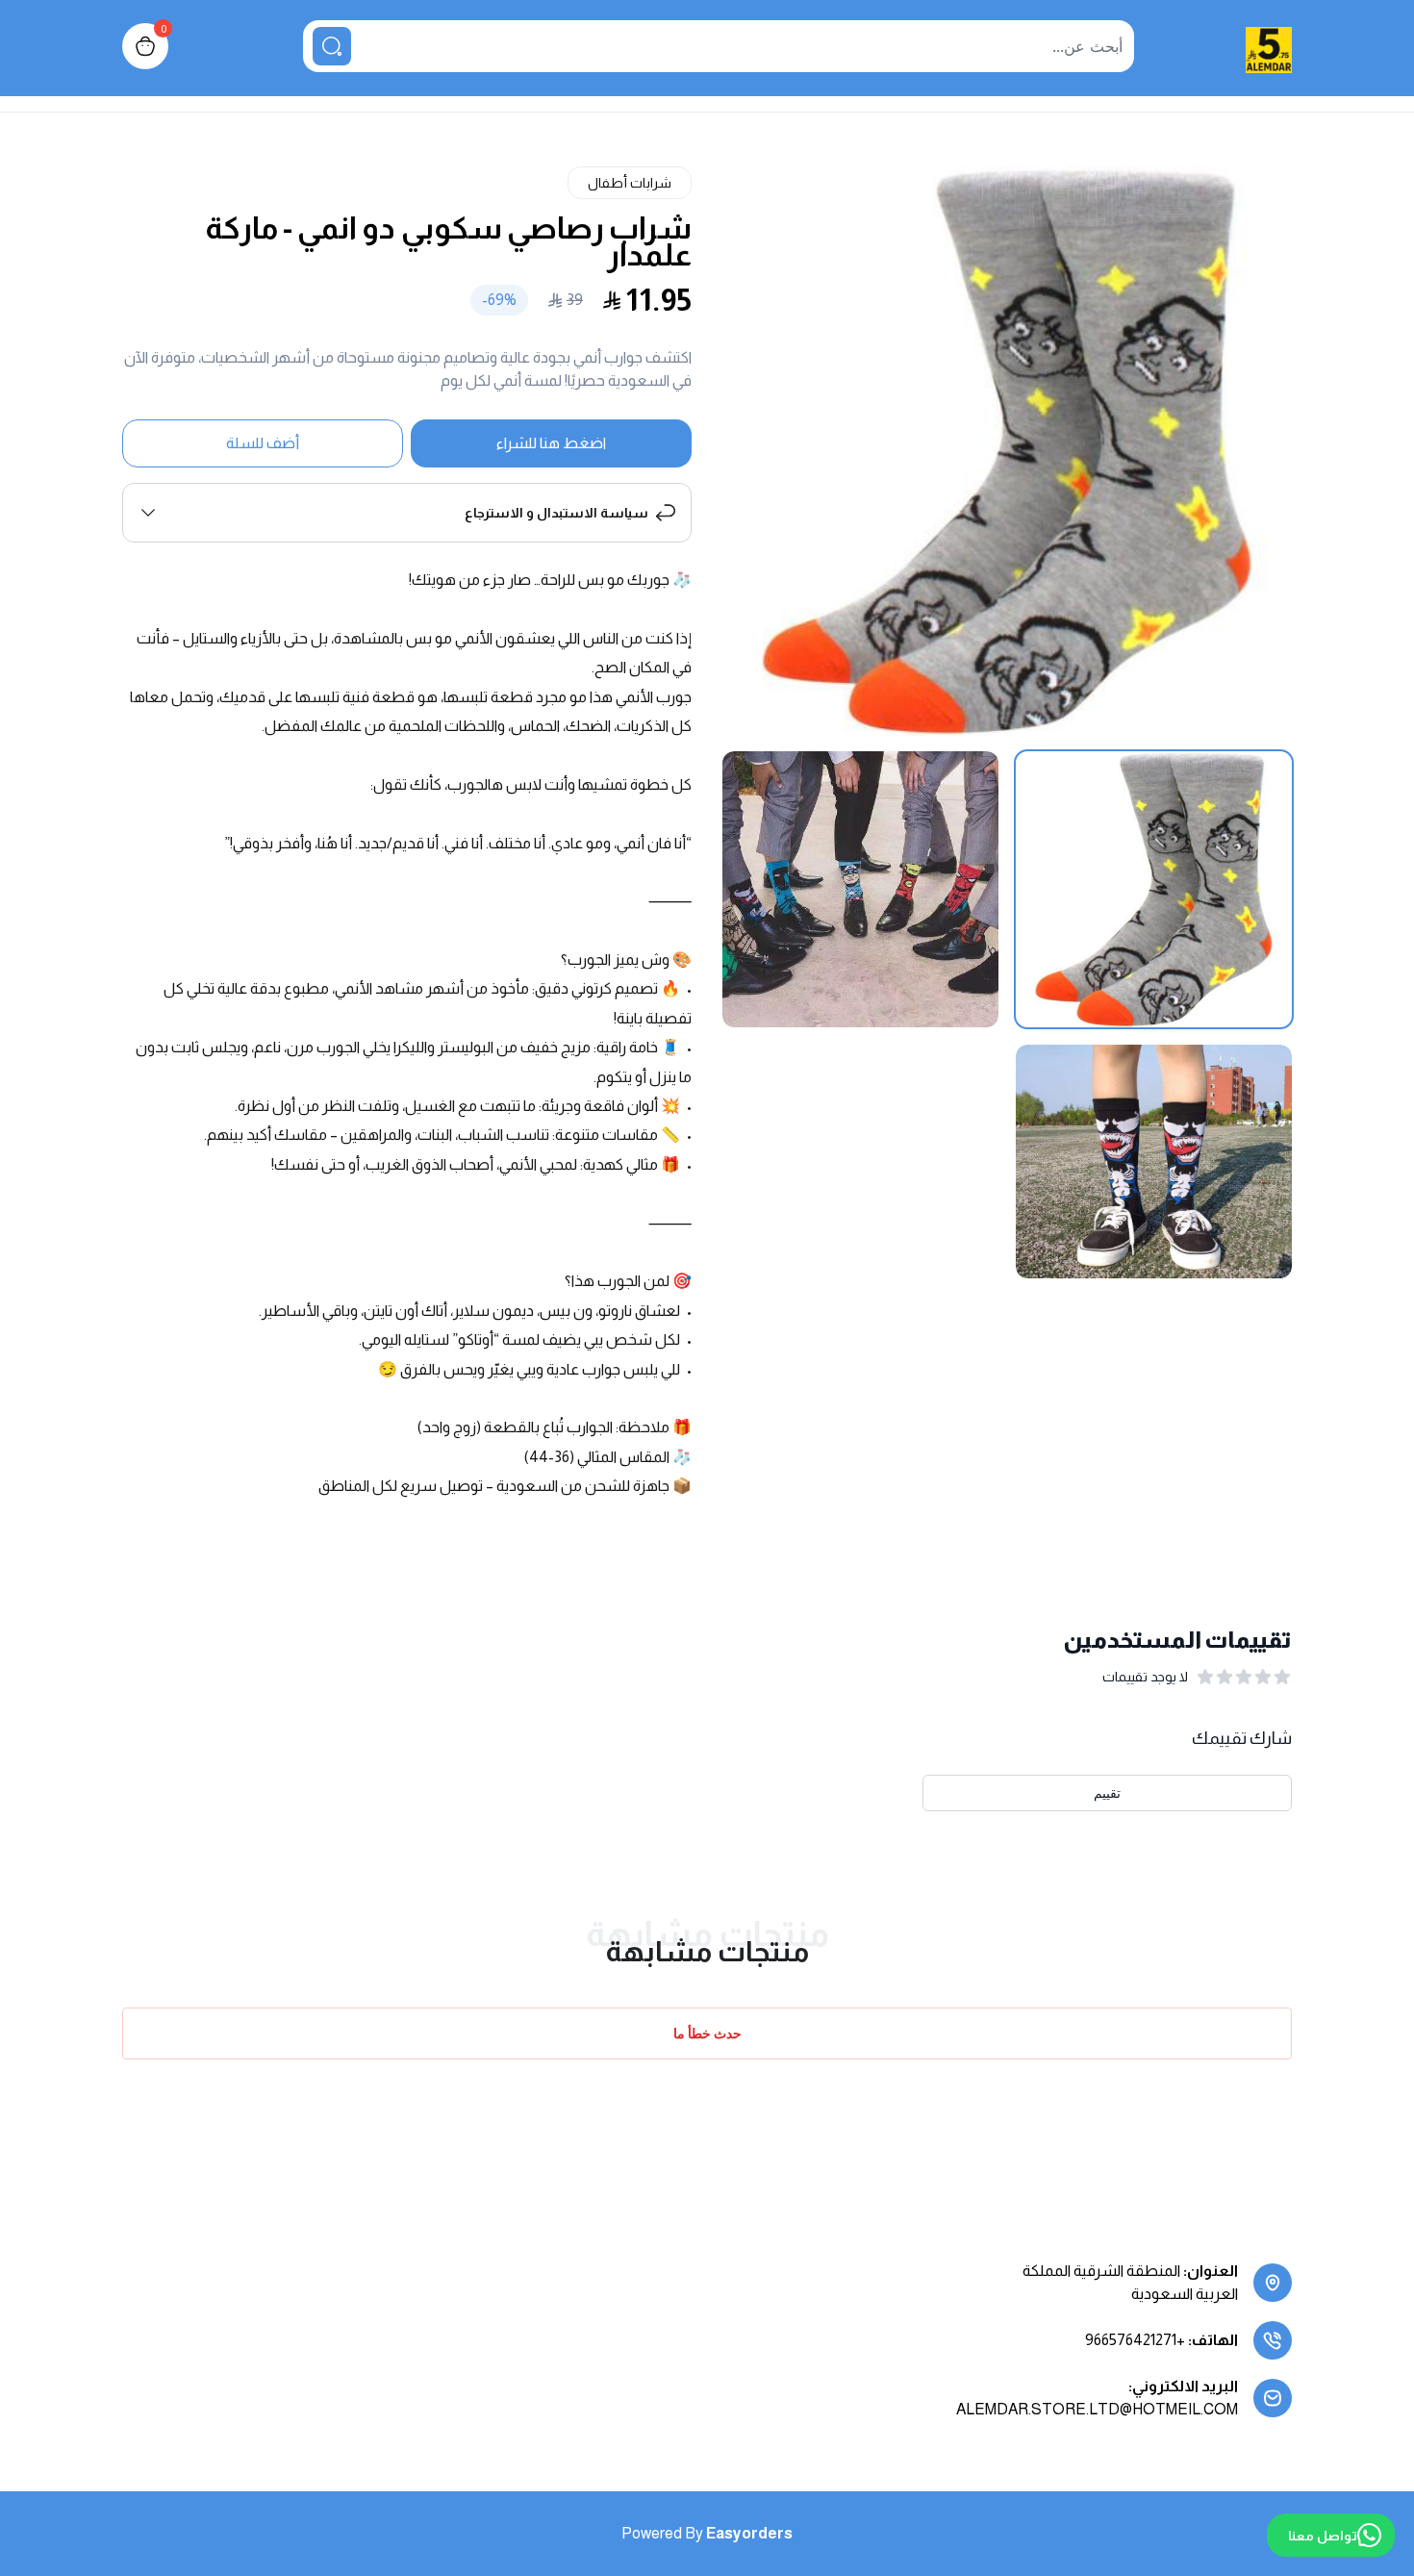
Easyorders (749, 2533)
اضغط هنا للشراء (551, 443)
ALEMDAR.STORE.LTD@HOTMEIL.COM (1097, 2409)
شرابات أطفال (630, 183)
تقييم (1107, 1793)
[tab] (1154, 889)
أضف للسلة (263, 443)
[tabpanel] (1007, 451)
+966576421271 (1135, 2340)
